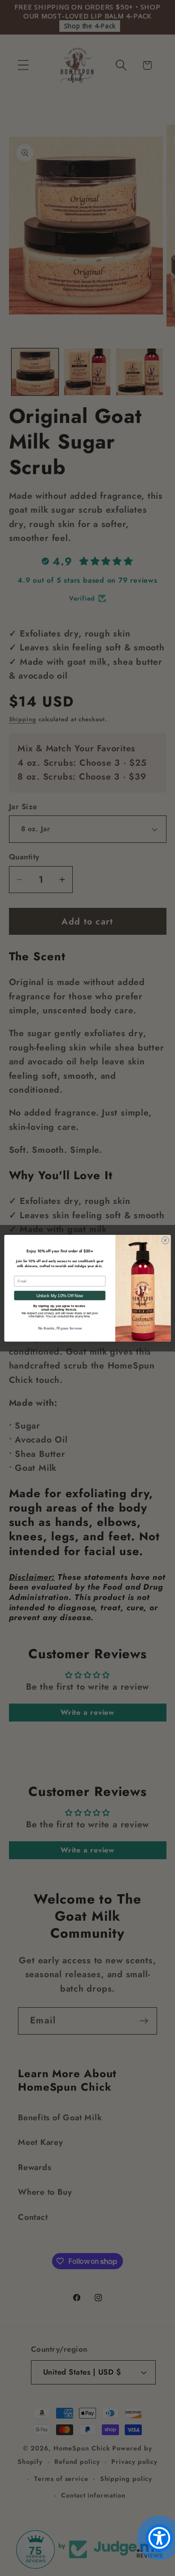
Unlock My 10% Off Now (60, 1295)
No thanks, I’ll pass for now (60, 1328)
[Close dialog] (165, 1240)
